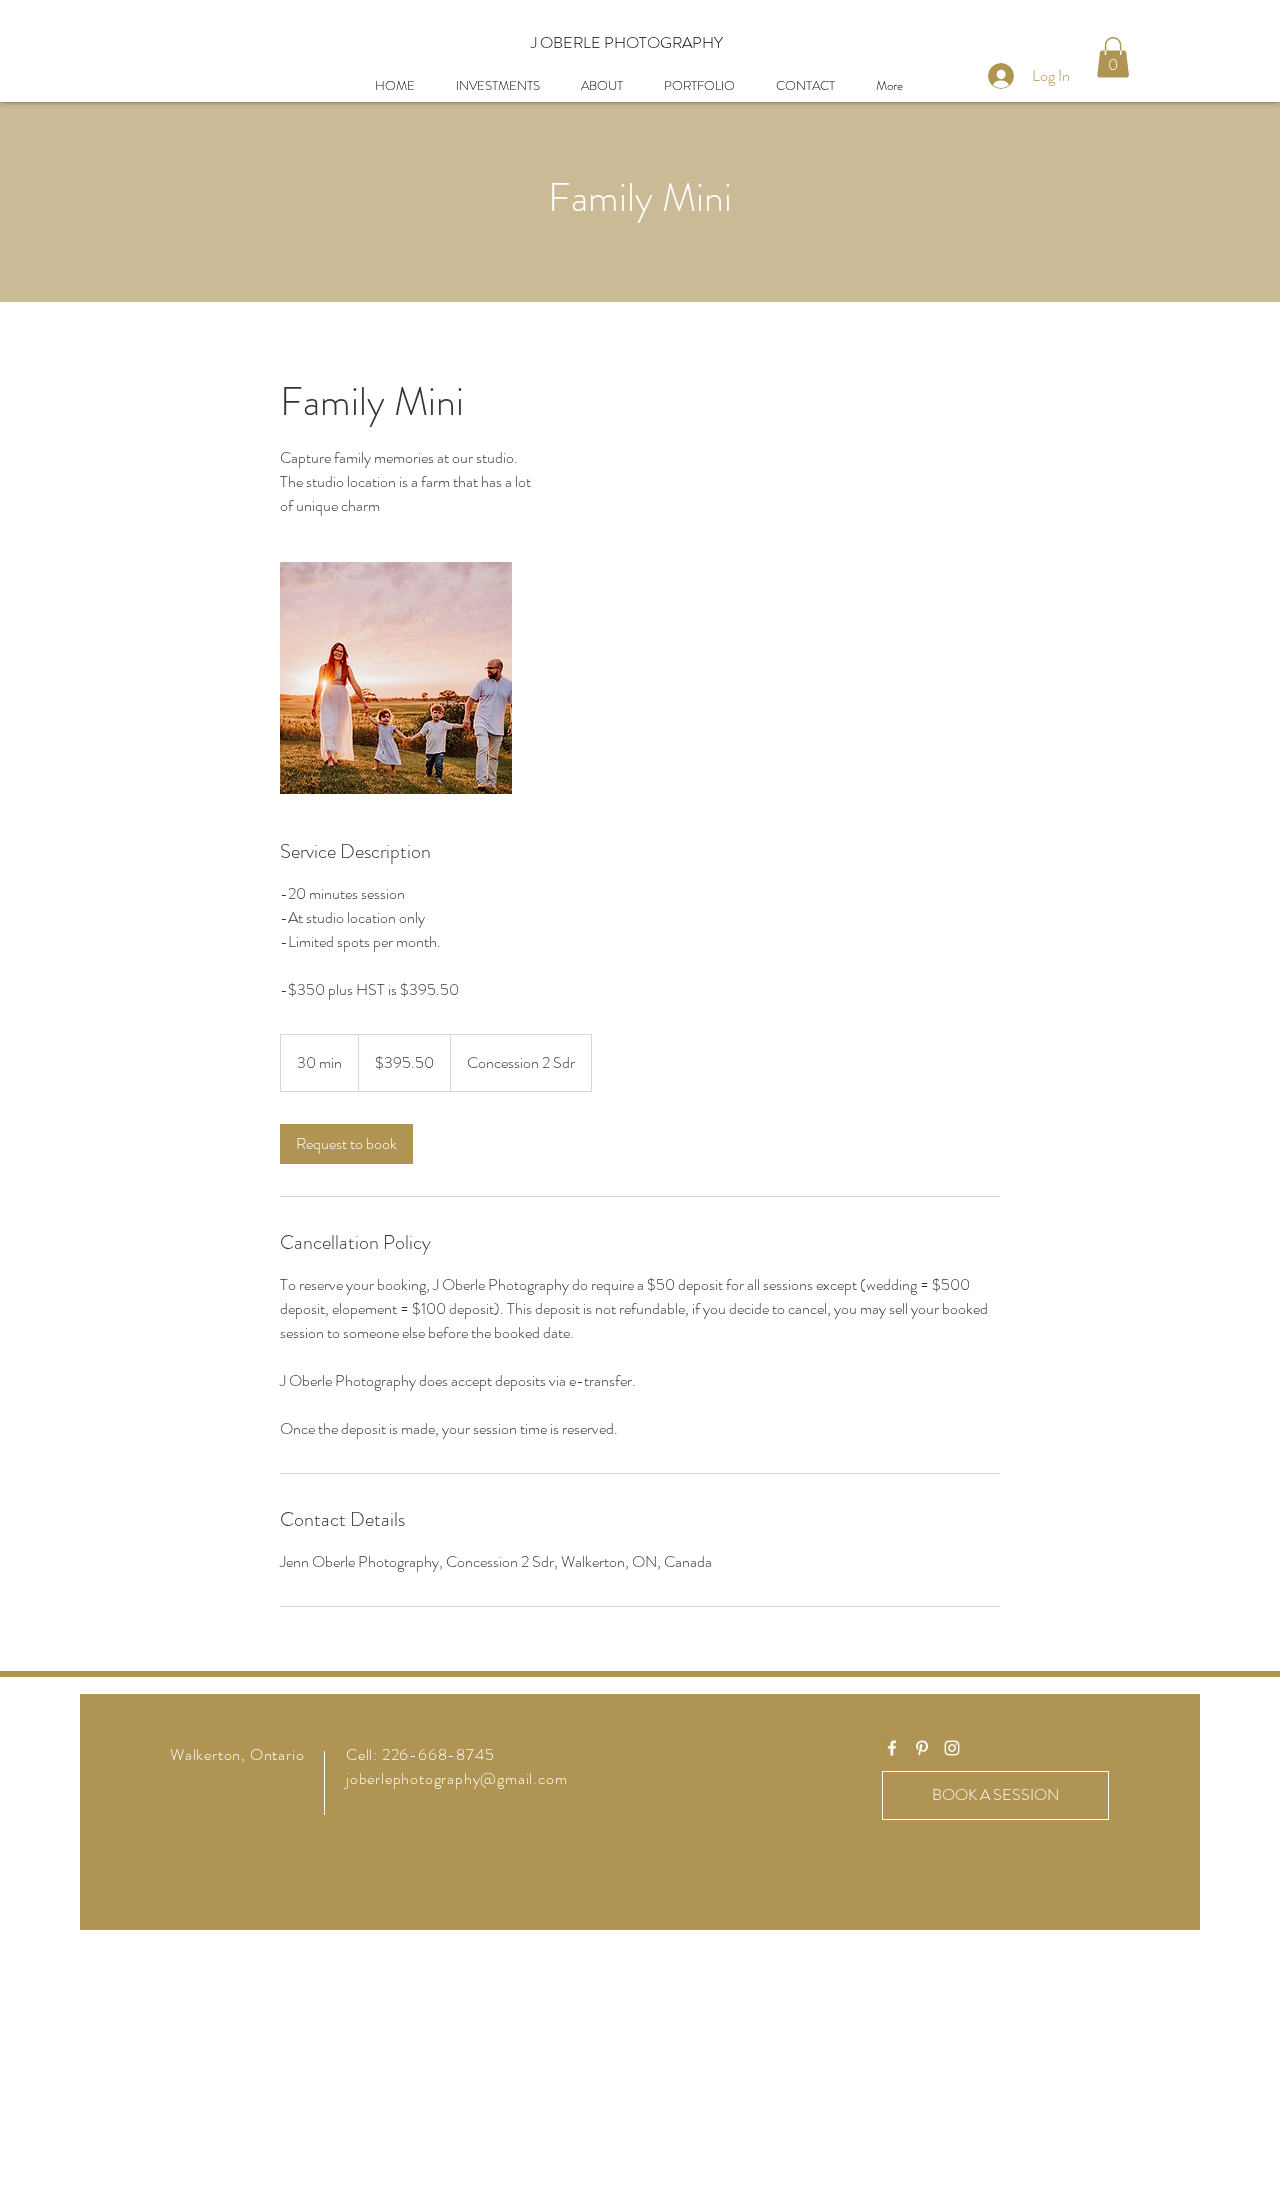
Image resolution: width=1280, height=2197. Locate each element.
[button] (1113, 57)
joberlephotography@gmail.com (456, 1778)
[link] (346, 1144)
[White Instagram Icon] (952, 1748)
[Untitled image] (396, 678)
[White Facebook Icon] (892, 1748)
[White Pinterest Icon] (922, 1748)
